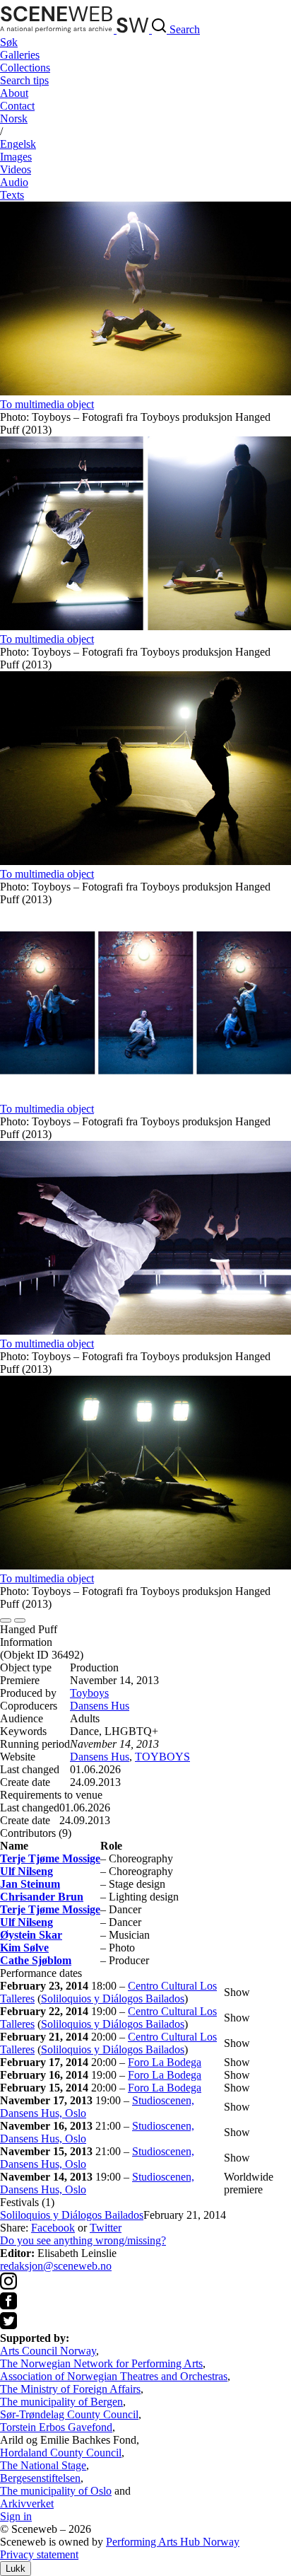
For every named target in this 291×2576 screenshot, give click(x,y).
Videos (16, 169)
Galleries (20, 55)
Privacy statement (39, 2554)
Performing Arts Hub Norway (173, 2542)
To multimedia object (47, 404)
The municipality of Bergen (61, 2402)
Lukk (16, 2569)
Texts (12, 195)
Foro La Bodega (165, 2062)
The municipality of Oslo (56, 2491)
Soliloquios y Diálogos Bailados (113, 1998)
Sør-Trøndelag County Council (69, 2414)
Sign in (16, 2516)
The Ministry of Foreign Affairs (70, 2389)
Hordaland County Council (61, 2453)
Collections (25, 68)
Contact (17, 106)
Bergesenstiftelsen (40, 2478)
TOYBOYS (162, 1757)
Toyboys (89, 1693)
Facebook (53, 2228)
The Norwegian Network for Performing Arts (101, 2363)
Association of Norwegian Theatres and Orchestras (114, 2376)
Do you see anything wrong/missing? (83, 2240)
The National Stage (43, 2465)
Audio (14, 182)
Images (16, 157)
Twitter (106, 2228)
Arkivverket (27, 2504)
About (14, 93)
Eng (18, 144)
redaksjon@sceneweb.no (56, 2266)
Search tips (24, 80)
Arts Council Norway (48, 2351)
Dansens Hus (100, 1706)
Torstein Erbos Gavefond (56, 2427)
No (14, 118)
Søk (9, 42)
